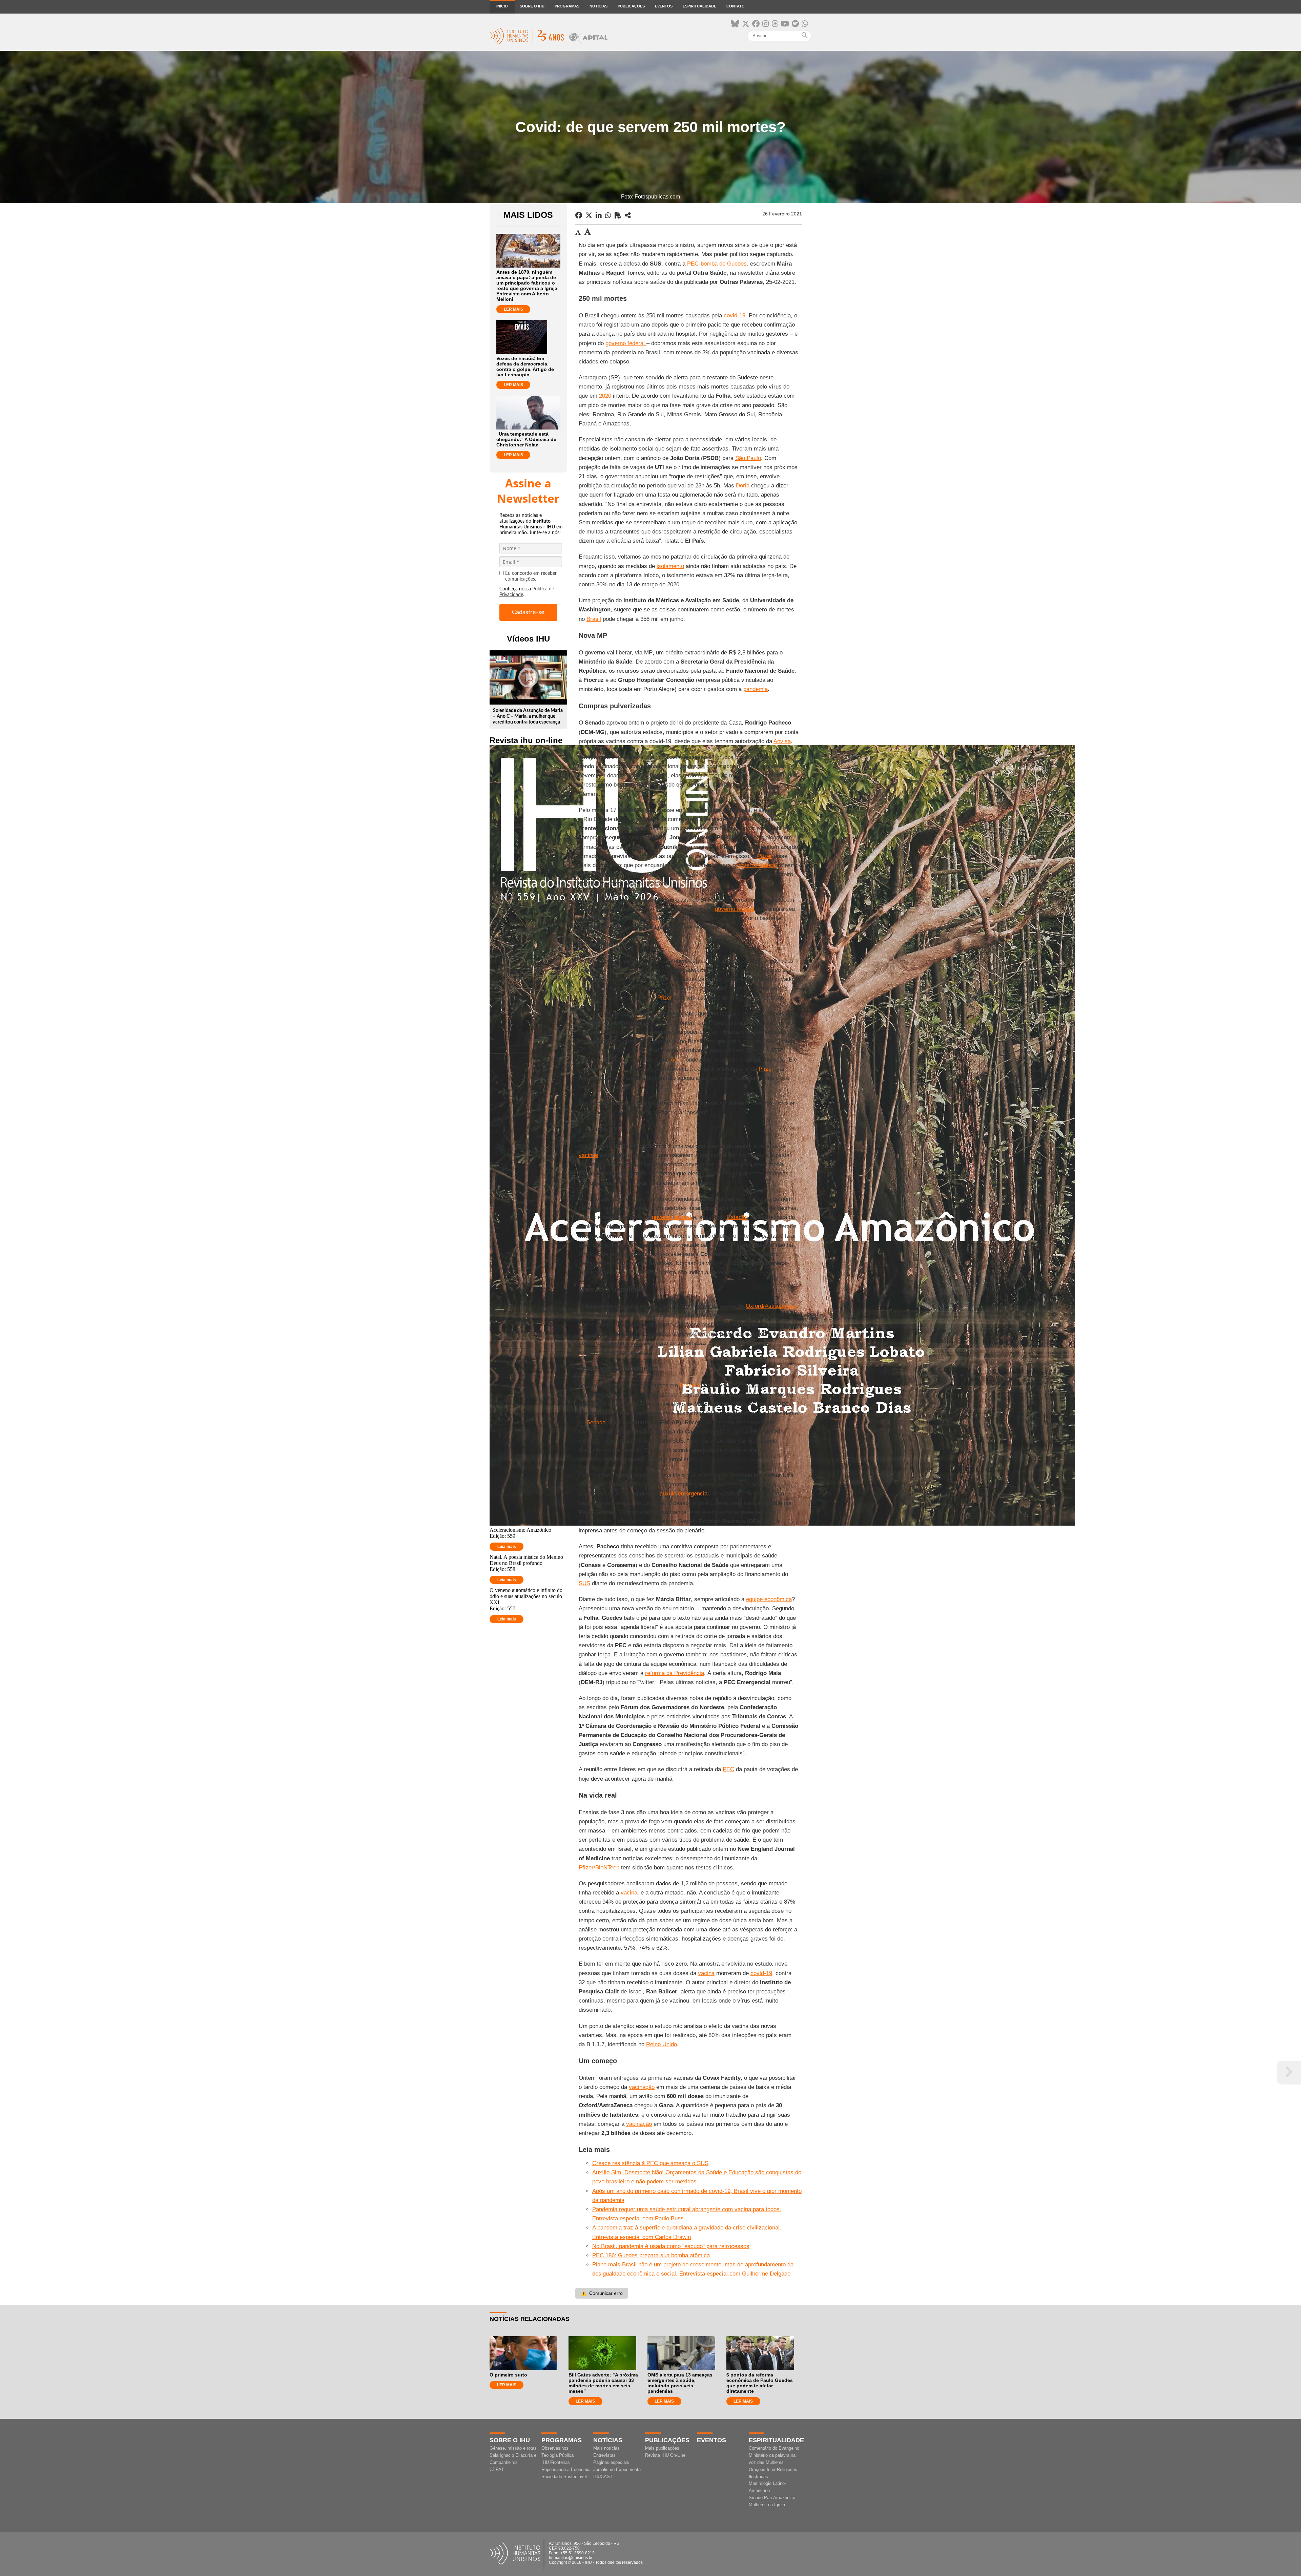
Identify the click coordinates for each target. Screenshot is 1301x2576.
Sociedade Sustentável (564, 2477)
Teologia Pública (557, 2455)
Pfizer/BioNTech (599, 1868)
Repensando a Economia (566, 2469)
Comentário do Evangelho (774, 2448)
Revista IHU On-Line (665, 2455)
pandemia (756, 689)
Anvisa (782, 741)
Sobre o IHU (532, 6)
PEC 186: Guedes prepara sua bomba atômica (651, 2255)
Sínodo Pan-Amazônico (772, 2498)
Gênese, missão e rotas (513, 2448)
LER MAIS (513, 309)
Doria (743, 486)
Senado (596, 1422)
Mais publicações (662, 2448)
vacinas (588, 1155)
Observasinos (555, 2448)
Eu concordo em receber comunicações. (531, 576)
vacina (629, 1893)
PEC (728, 1769)
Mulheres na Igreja (767, 2505)
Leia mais (507, 1547)
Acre (676, 1060)
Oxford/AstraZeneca (771, 1306)
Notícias (598, 6)
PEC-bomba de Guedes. (718, 264)
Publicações (631, 6)
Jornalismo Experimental (617, 2469)
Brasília (689, 1386)
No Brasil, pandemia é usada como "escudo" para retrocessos (671, 2246)
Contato (736, 6)
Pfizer (765, 856)
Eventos (664, 6)
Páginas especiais (611, 2462)
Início (502, 6)
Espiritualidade (699, 6)
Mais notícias (606, 2448)
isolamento (670, 566)
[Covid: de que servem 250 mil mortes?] (628, 215)
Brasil (594, 619)
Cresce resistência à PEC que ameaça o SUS (650, 2163)
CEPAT (497, 2469)
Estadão (737, 1217)
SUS (584, 1583)
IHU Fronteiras (556, 2462)
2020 (605, 396)
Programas (567, 6)
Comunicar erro (602, 2293)
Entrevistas (604, 2455)
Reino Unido (662, 2044)
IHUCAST (603, 2477)
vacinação (642, 2087)
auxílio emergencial (684, 1494)
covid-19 (735, 316)
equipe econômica (769, 1599)
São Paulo (748, 458)
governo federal (626, 343)
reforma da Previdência (675, 1673)
